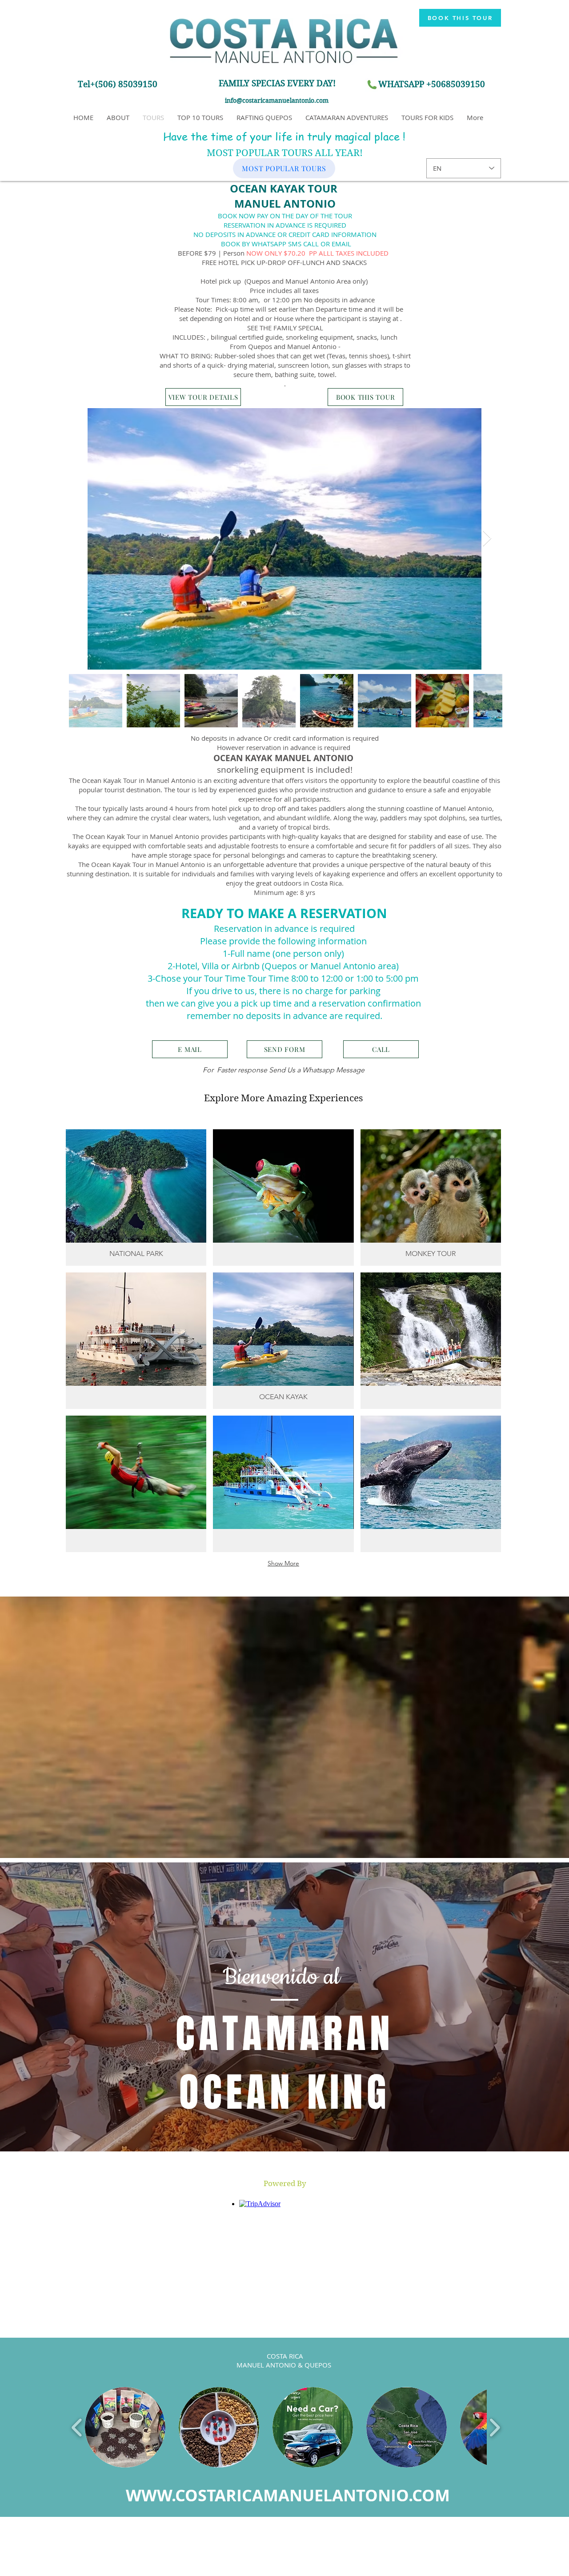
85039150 (465, 84)
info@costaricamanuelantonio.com (277, 100)
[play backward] (77, 2427)
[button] (285, 2184)
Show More (283, 1563)
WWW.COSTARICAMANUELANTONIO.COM (288, 2495)
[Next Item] (487, 539)
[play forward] (495, 2427)
